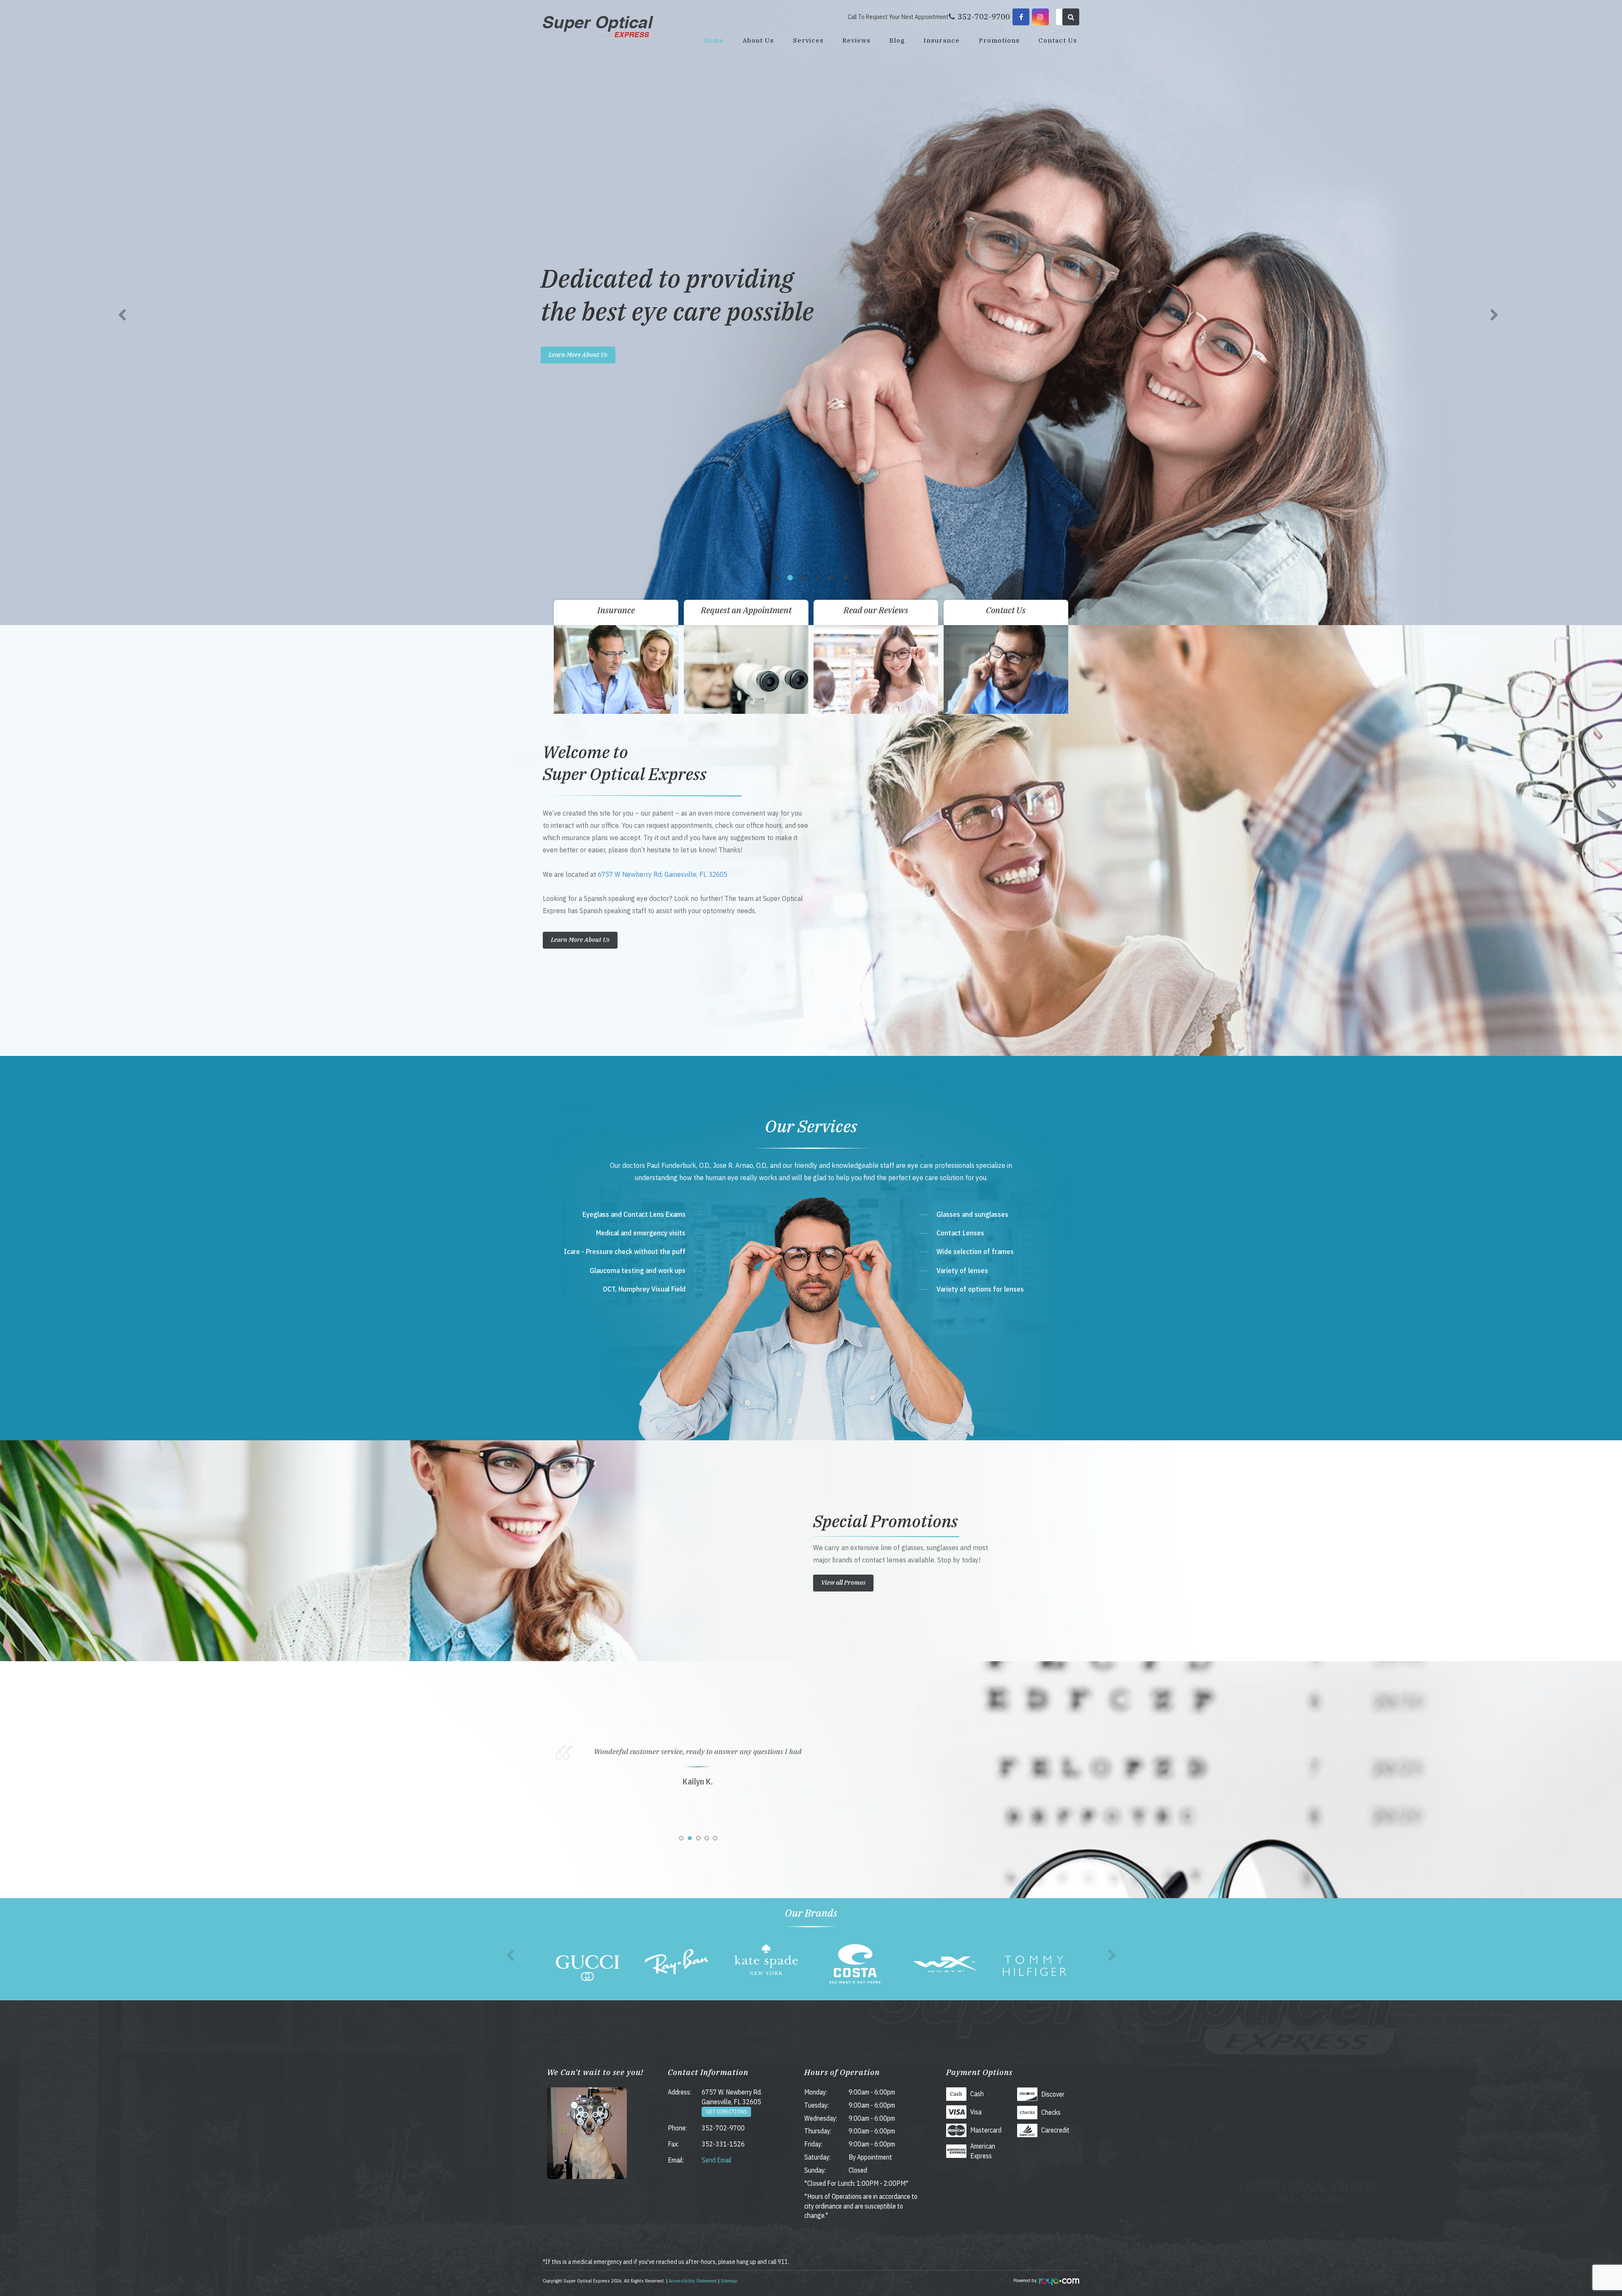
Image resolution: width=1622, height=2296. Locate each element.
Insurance (942, 40)
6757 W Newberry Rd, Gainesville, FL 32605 (663, 874)
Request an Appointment (746, 610)
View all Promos (843, 1582)
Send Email (717, 2160)
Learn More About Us (578, 355)
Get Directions (726, 2112)
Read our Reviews (876, 610)
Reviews (856, 40)
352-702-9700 (723, 2128)
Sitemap (729, 2281)
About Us (758, 40)
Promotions (999, 40)
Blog (897, 40)
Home (714, 40)
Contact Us (1058, 40)
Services (808, 40)
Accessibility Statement (693, 2281)
